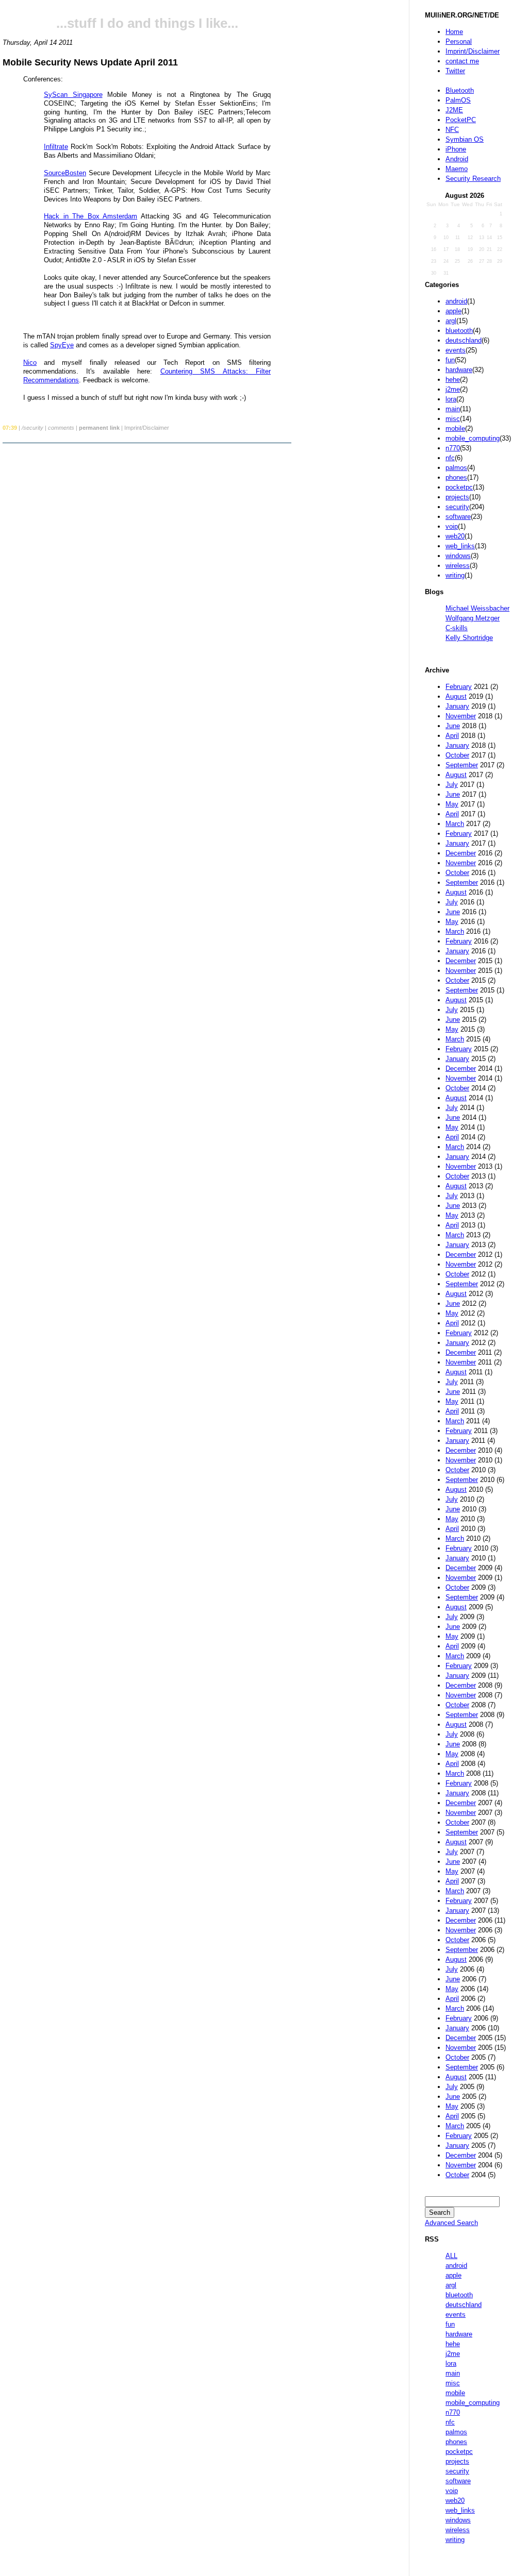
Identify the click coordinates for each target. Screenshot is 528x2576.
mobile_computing (473, 438)
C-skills (457, 628)
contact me (462, 61)
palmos (456, 468)
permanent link (99, 428)
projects (457, 497)
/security (32, 428)
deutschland (464, 340)
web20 (455, 536)
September (462, 765)
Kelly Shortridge (469, 638)
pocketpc (459, 487)
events (456, 350)
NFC (452, 130)
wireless (458, 566)
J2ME (454, 110)
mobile (455, 428)
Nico (30, 363)
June (453, 726)
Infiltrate (56, 147)
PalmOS (458, 100)
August (456, 696)
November (461, 716)
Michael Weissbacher (477, 608)
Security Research (473, 179)
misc (453, 419)
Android (457, 159)
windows (458, 556)
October (457, 755)
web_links (460, 546)
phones (456, 477)
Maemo (457, 169)
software (458, 517)
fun (450, 360)
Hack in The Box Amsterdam (90, 216)
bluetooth (459, 331)
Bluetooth (460, 90)
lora (451, 399)
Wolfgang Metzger (473, 618)
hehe (453, 380)
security (457, 507)
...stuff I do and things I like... (147, 23)
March (455, 824)
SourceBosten (65, 173)
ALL (451, 2256)
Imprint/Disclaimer (473, 51)
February (459, 687)
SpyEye (62, 345)
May (452, 804)
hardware (459, 370)
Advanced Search (451, 2223)
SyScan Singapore (73, 95)
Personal (459, 41)
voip (452, 526)
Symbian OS (465, 139)
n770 (453, 448)
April (452, 736)
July (452, 785)
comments (61, 428)
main (453, 409)
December (461, 853)
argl (451, 321)
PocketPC (461, 120)
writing (455, 575)
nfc (450, 458)
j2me (453, 389)
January (457, 706)
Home (454, 32)
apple (453, 311)
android (456, 301)
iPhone (456, 149)
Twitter (455, 71)
